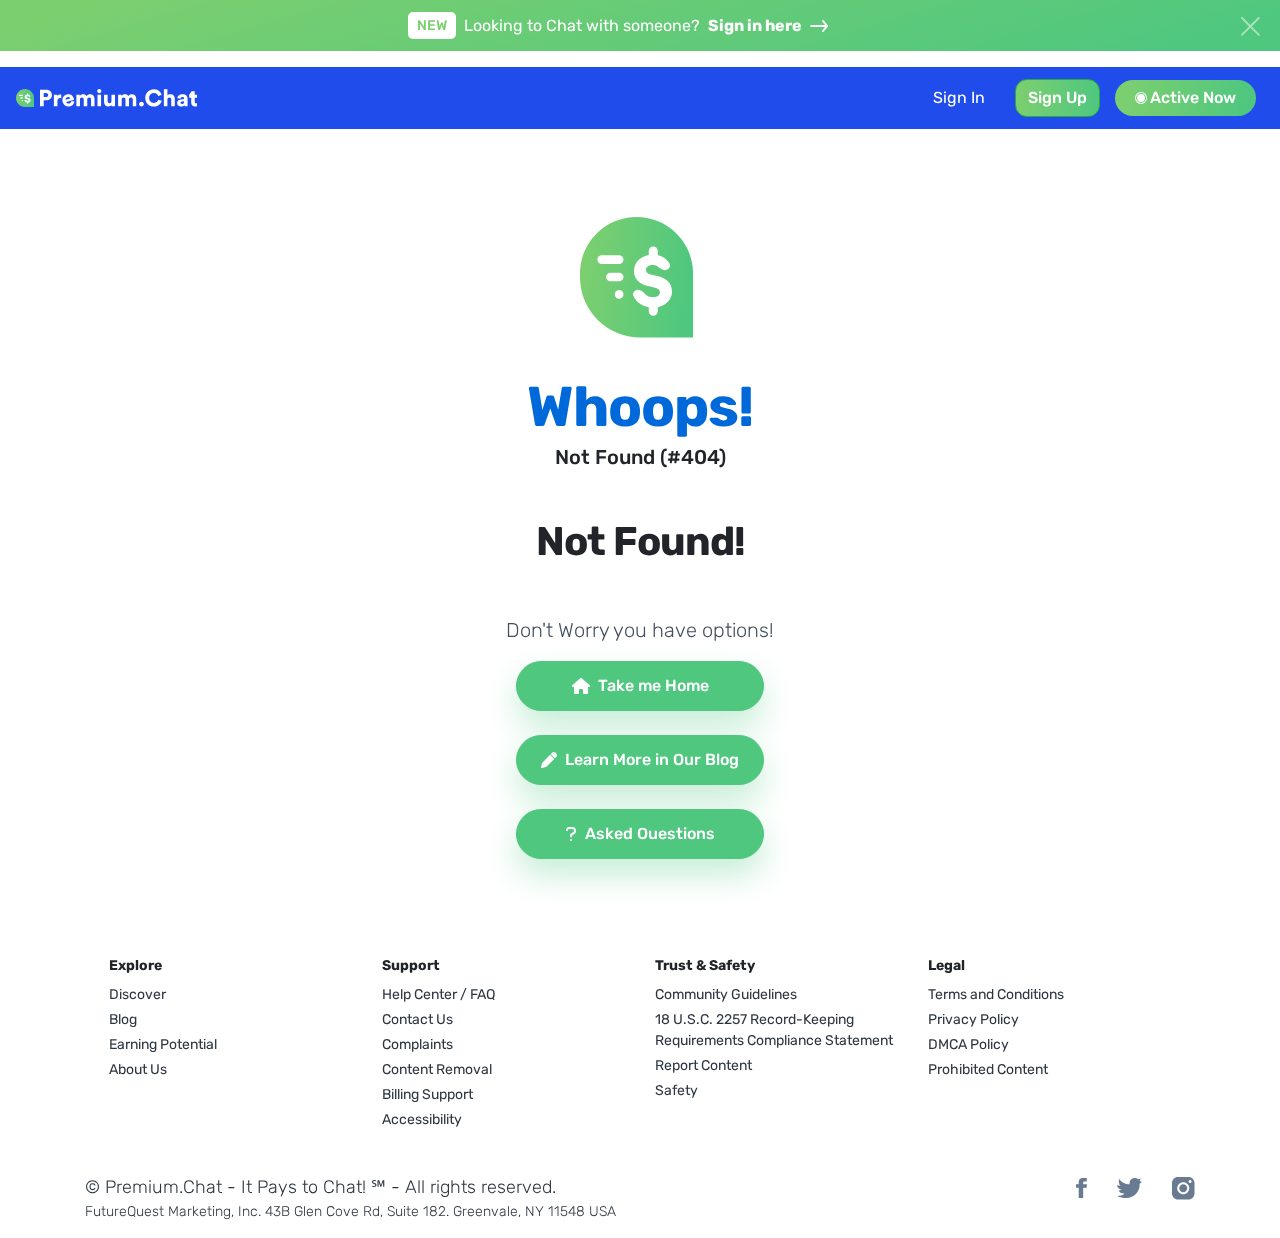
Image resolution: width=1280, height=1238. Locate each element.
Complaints (417, 1044)
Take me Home (653, 685)
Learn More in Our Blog (652, 759)
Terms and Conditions (996, 994)
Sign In (959, 97)
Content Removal (437, 1069)
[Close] (1250, 24)
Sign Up (1057, 97)
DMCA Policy (968, 1044)
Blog (123, 1019)
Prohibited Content (988, 1069)
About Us (138, 1069)
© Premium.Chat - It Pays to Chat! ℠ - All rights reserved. (320, 1187)
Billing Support (427, 1094)
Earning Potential (163, 1044)
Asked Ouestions (650, 833)
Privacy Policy (973, 1019)
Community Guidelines (726, 994)
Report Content (703, 1065)
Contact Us (417, 1019)
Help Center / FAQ (438, 994)
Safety (676, 1090)
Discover (137, 994)
